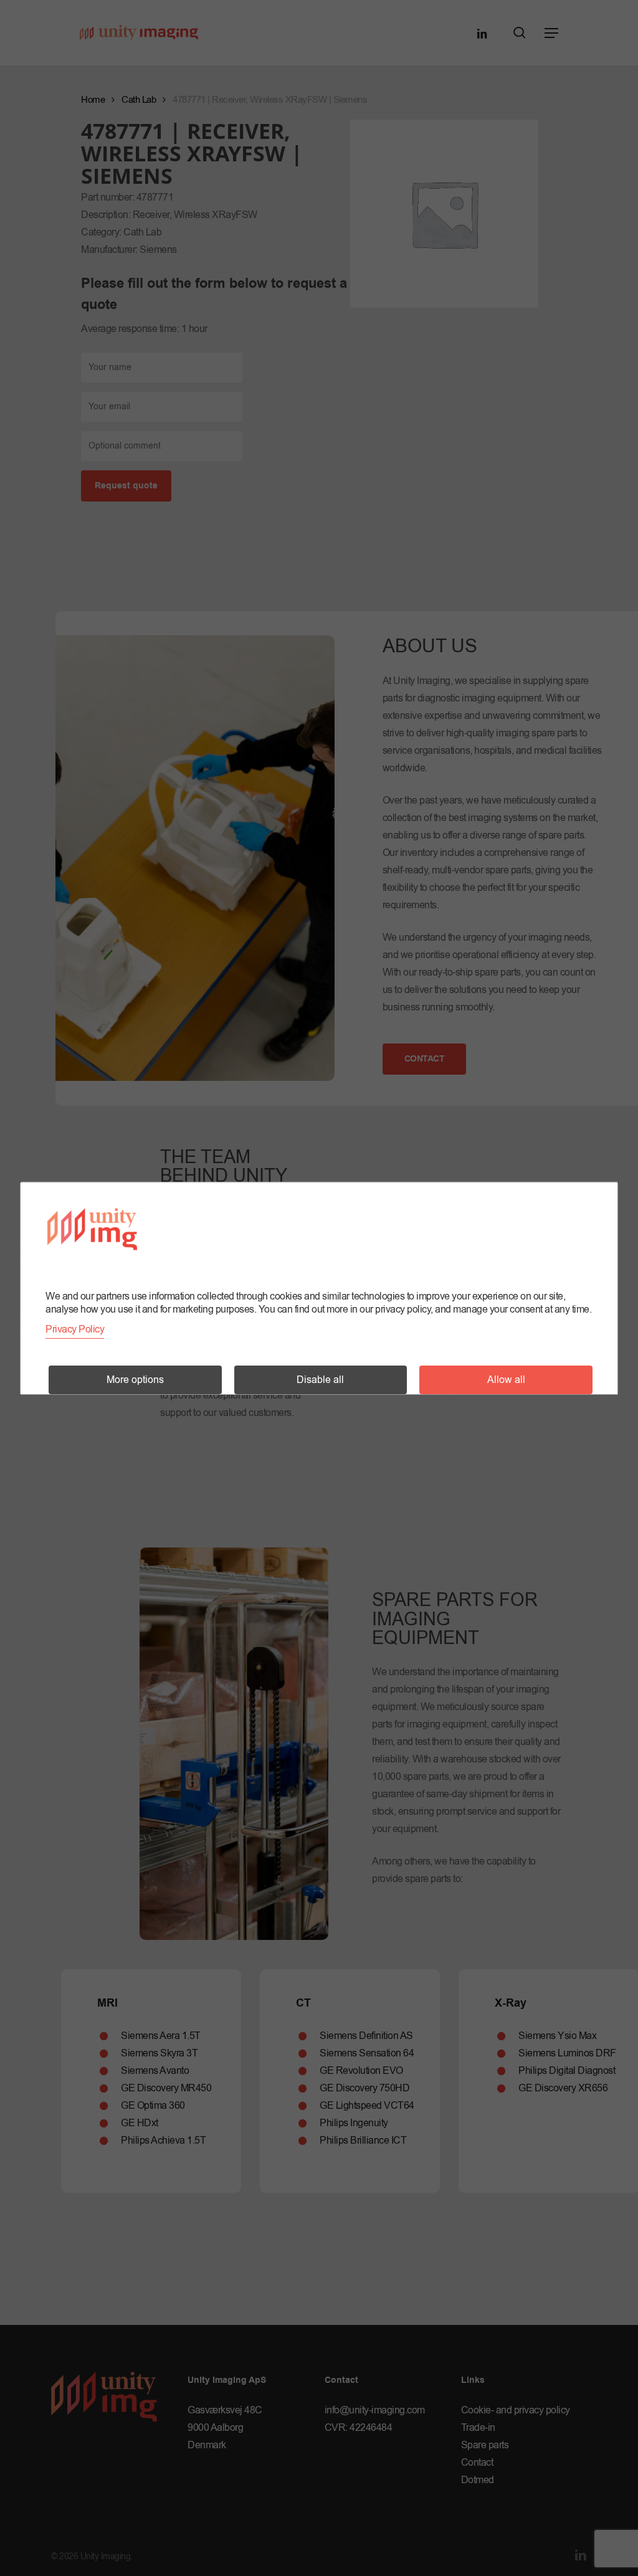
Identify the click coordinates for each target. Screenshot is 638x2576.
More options (135, 1380)
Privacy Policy (75, 1329)
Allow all (506, 1380)
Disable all (320, 1380)
